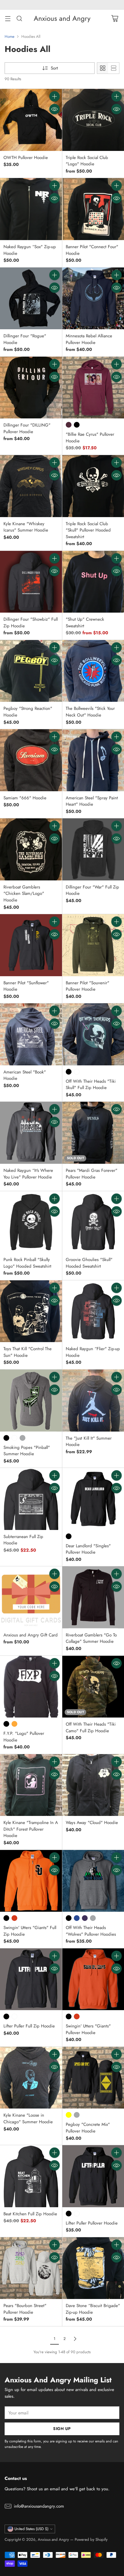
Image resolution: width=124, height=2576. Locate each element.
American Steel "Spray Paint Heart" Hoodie (92, 801)
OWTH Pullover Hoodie (26, 158)
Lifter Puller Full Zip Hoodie (29, 2026)
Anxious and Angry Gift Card (31, 1635)
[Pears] (31, 2268)
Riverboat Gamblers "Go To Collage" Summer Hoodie (91, 1638)
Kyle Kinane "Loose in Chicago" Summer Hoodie (28, 2118)
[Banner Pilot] (31, 945)
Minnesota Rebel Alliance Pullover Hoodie (89, 339)
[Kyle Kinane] (31, 486)
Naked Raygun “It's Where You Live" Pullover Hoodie (28, 1174)
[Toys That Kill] (31, 1311)
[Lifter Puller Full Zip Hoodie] (31, 1979)
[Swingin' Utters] (31, 1881)
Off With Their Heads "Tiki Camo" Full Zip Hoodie (91, 1727)
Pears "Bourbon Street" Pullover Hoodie (25, 2309)
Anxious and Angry (53, 2539)
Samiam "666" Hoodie (25, 798)
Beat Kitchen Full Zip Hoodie (30, 2214)
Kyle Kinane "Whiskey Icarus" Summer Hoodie (26, 527)
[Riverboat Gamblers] (31, 849)
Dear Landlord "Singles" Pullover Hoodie (88, 1549)
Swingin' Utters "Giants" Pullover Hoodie (88, 2029)
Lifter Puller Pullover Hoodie (92, 2223)
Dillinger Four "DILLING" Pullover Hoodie (27, 428)
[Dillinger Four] (31, 299)
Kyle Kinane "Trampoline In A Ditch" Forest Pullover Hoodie (31, 1829)
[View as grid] (103, 68)
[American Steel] (31, 1034)
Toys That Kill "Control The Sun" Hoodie (28, 1352)
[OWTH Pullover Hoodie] (31, 120)
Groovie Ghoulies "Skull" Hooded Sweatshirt (89, 1263)
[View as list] (114, 68)
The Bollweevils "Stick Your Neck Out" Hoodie (90, 712)
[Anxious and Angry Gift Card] (31, 1597)
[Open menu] (8, 18)
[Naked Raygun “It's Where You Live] (31, 1133)
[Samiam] (31, 760)
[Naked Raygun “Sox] (31, 209)
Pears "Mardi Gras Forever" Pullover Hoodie (92, 1174)
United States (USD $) (31, 2529)
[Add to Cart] (55, 96)
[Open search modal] (19, 18)
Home (10, 37)
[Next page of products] (75, 2339)
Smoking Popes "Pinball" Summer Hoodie (27, 1451)
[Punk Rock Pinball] (31, 1222)
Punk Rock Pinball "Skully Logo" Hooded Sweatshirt (27, 1263)
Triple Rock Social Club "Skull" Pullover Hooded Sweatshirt (88, 530)
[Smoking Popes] (31, 1401)
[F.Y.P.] (31, 1687)
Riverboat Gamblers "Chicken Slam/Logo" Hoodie (24, 894)
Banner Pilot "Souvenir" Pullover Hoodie (88, 986)
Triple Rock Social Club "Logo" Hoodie (87, 161)
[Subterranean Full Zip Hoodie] (31, 1499)
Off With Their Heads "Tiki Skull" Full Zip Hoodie (91, 1085)
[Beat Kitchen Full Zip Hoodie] (31, 2176)
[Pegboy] (31, 671)
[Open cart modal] (115, 18)
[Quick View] (55, 109)
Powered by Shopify (91, 2539)
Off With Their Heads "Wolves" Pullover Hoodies (91, 1931)
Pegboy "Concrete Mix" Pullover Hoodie (88, 2128)
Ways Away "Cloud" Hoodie (92, 1823)
